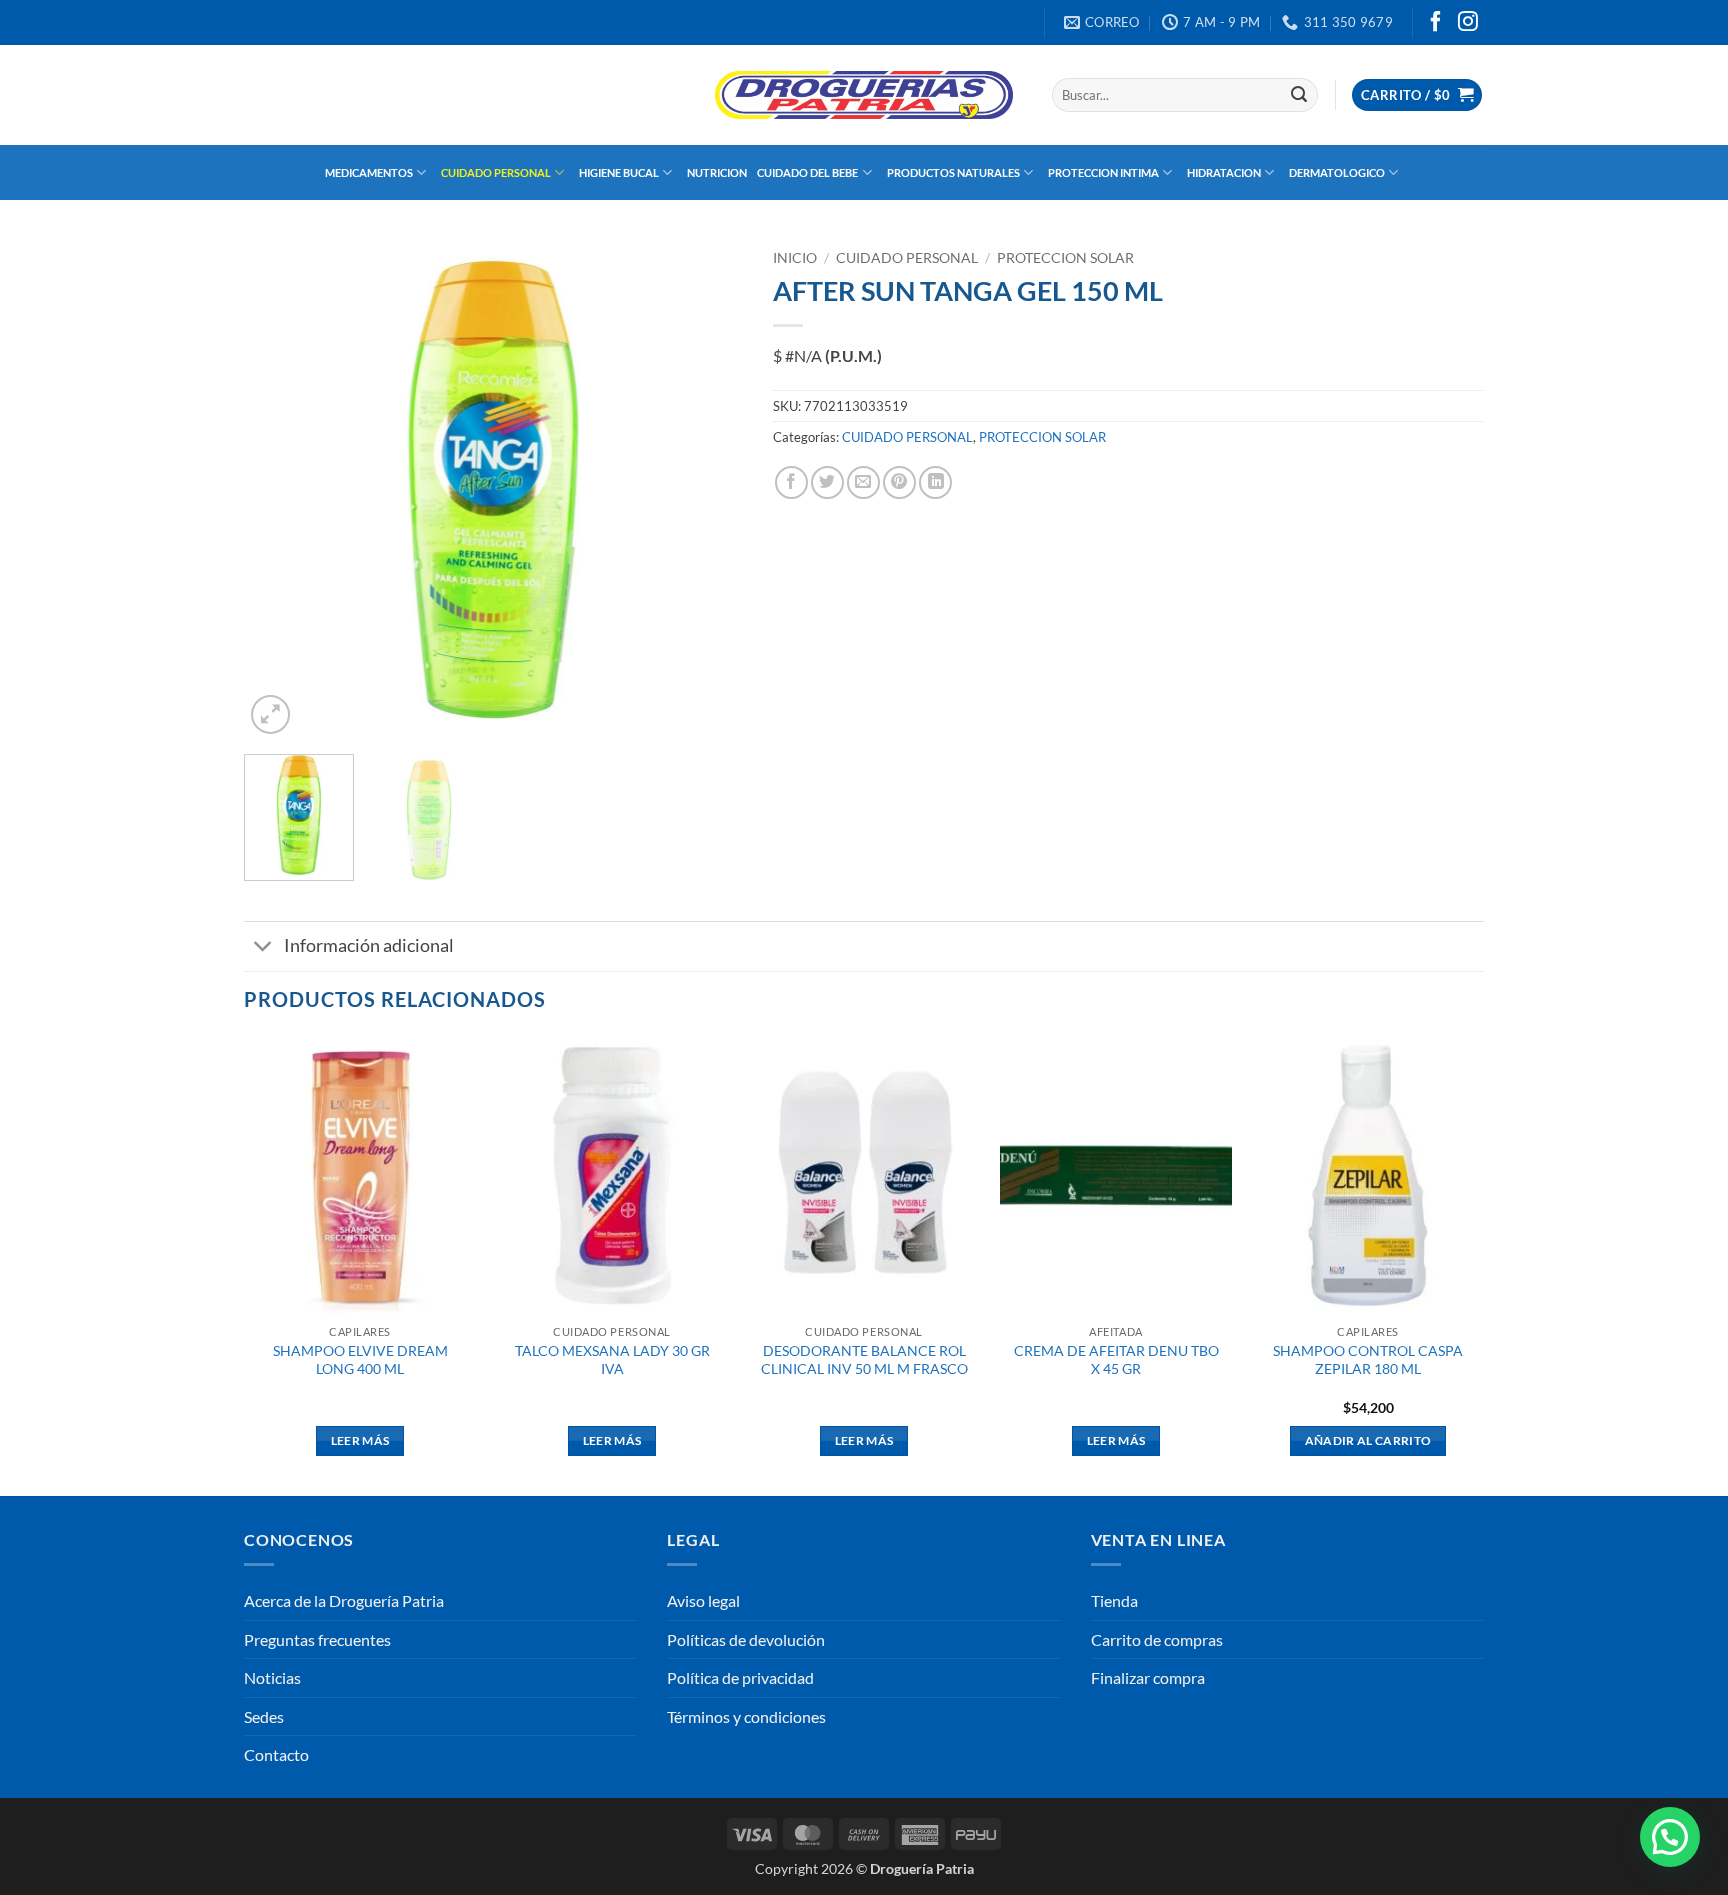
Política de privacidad (740, 1677)
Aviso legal (703, 1600)
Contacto (276, 1754)
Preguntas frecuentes (317, 1639)
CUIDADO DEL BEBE (807, 172)
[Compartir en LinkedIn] (935, 482)
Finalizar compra (1148, 1677)
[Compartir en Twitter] (827, 482)
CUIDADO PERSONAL (496, 172)
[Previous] (279, 490)
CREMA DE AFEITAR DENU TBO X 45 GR (1116, 1360)
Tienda (1114, 1600)
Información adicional (369, 945)
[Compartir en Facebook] (791, 482)
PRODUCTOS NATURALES (953, 172)
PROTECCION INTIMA (1103, 172)
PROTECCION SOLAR (1065, 258)
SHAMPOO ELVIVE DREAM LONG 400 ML (360, 1360)
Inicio (795, 258)
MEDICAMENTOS (369, 172)
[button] (1417, 95)
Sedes (264, 1716)
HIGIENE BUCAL (619, 172)
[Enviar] (1299, 95)
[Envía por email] (863, 482)
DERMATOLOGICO (1337, 172)
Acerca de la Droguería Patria (344, 1600)
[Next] (708, 490)
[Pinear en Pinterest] (899, 482)
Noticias (272, 1677)
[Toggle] (263, 948)
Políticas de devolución (746, 1639)
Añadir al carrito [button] (1368, 1440)
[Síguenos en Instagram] (1468, 23)
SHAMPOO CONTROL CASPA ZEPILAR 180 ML (1368, 1360)
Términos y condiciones (746, 1716)
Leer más (360, 1440)
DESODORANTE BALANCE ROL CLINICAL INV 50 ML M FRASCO (864, 1360)
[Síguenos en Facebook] (1436, 23)
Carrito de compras (1157, 1639)
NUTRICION (717, 172)
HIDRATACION (1224, 172)
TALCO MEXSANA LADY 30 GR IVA (612, 1360)
